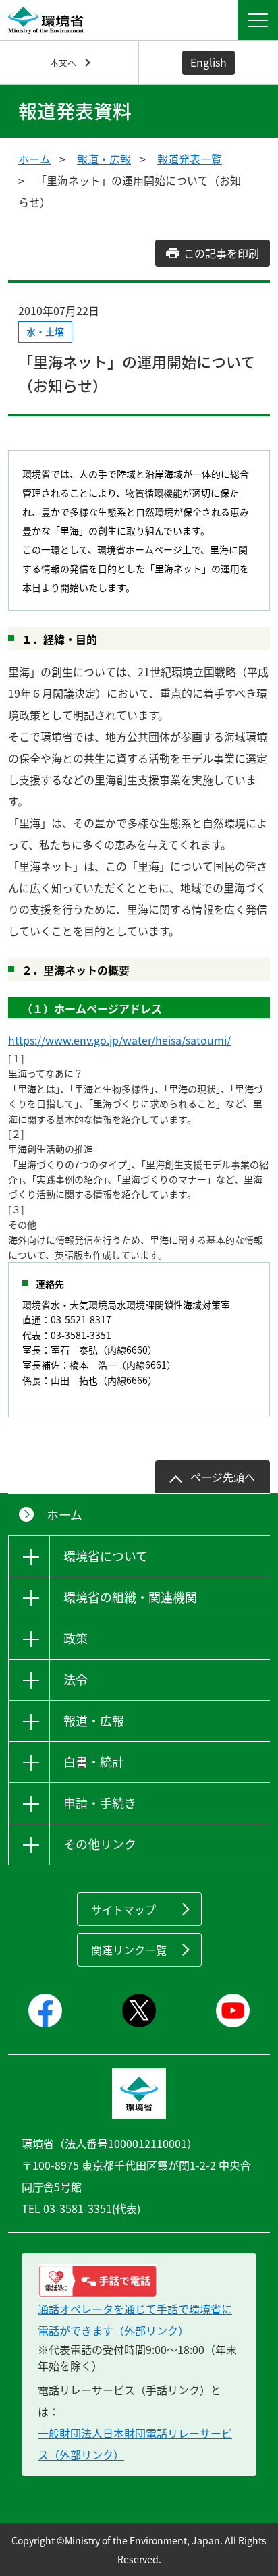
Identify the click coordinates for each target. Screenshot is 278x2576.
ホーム (34, 159)
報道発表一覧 (190, 159)
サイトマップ (123, 1909)
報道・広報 (104, 159)
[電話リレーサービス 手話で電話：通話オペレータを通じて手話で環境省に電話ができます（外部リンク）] (139, 2281)
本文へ (63, 62)
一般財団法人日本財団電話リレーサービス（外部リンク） (135, 2444)
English (208, 62)
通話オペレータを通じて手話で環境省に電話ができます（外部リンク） (135, 2320)
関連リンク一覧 (129, 1950)
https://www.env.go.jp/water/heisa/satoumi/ (119, 1040)
